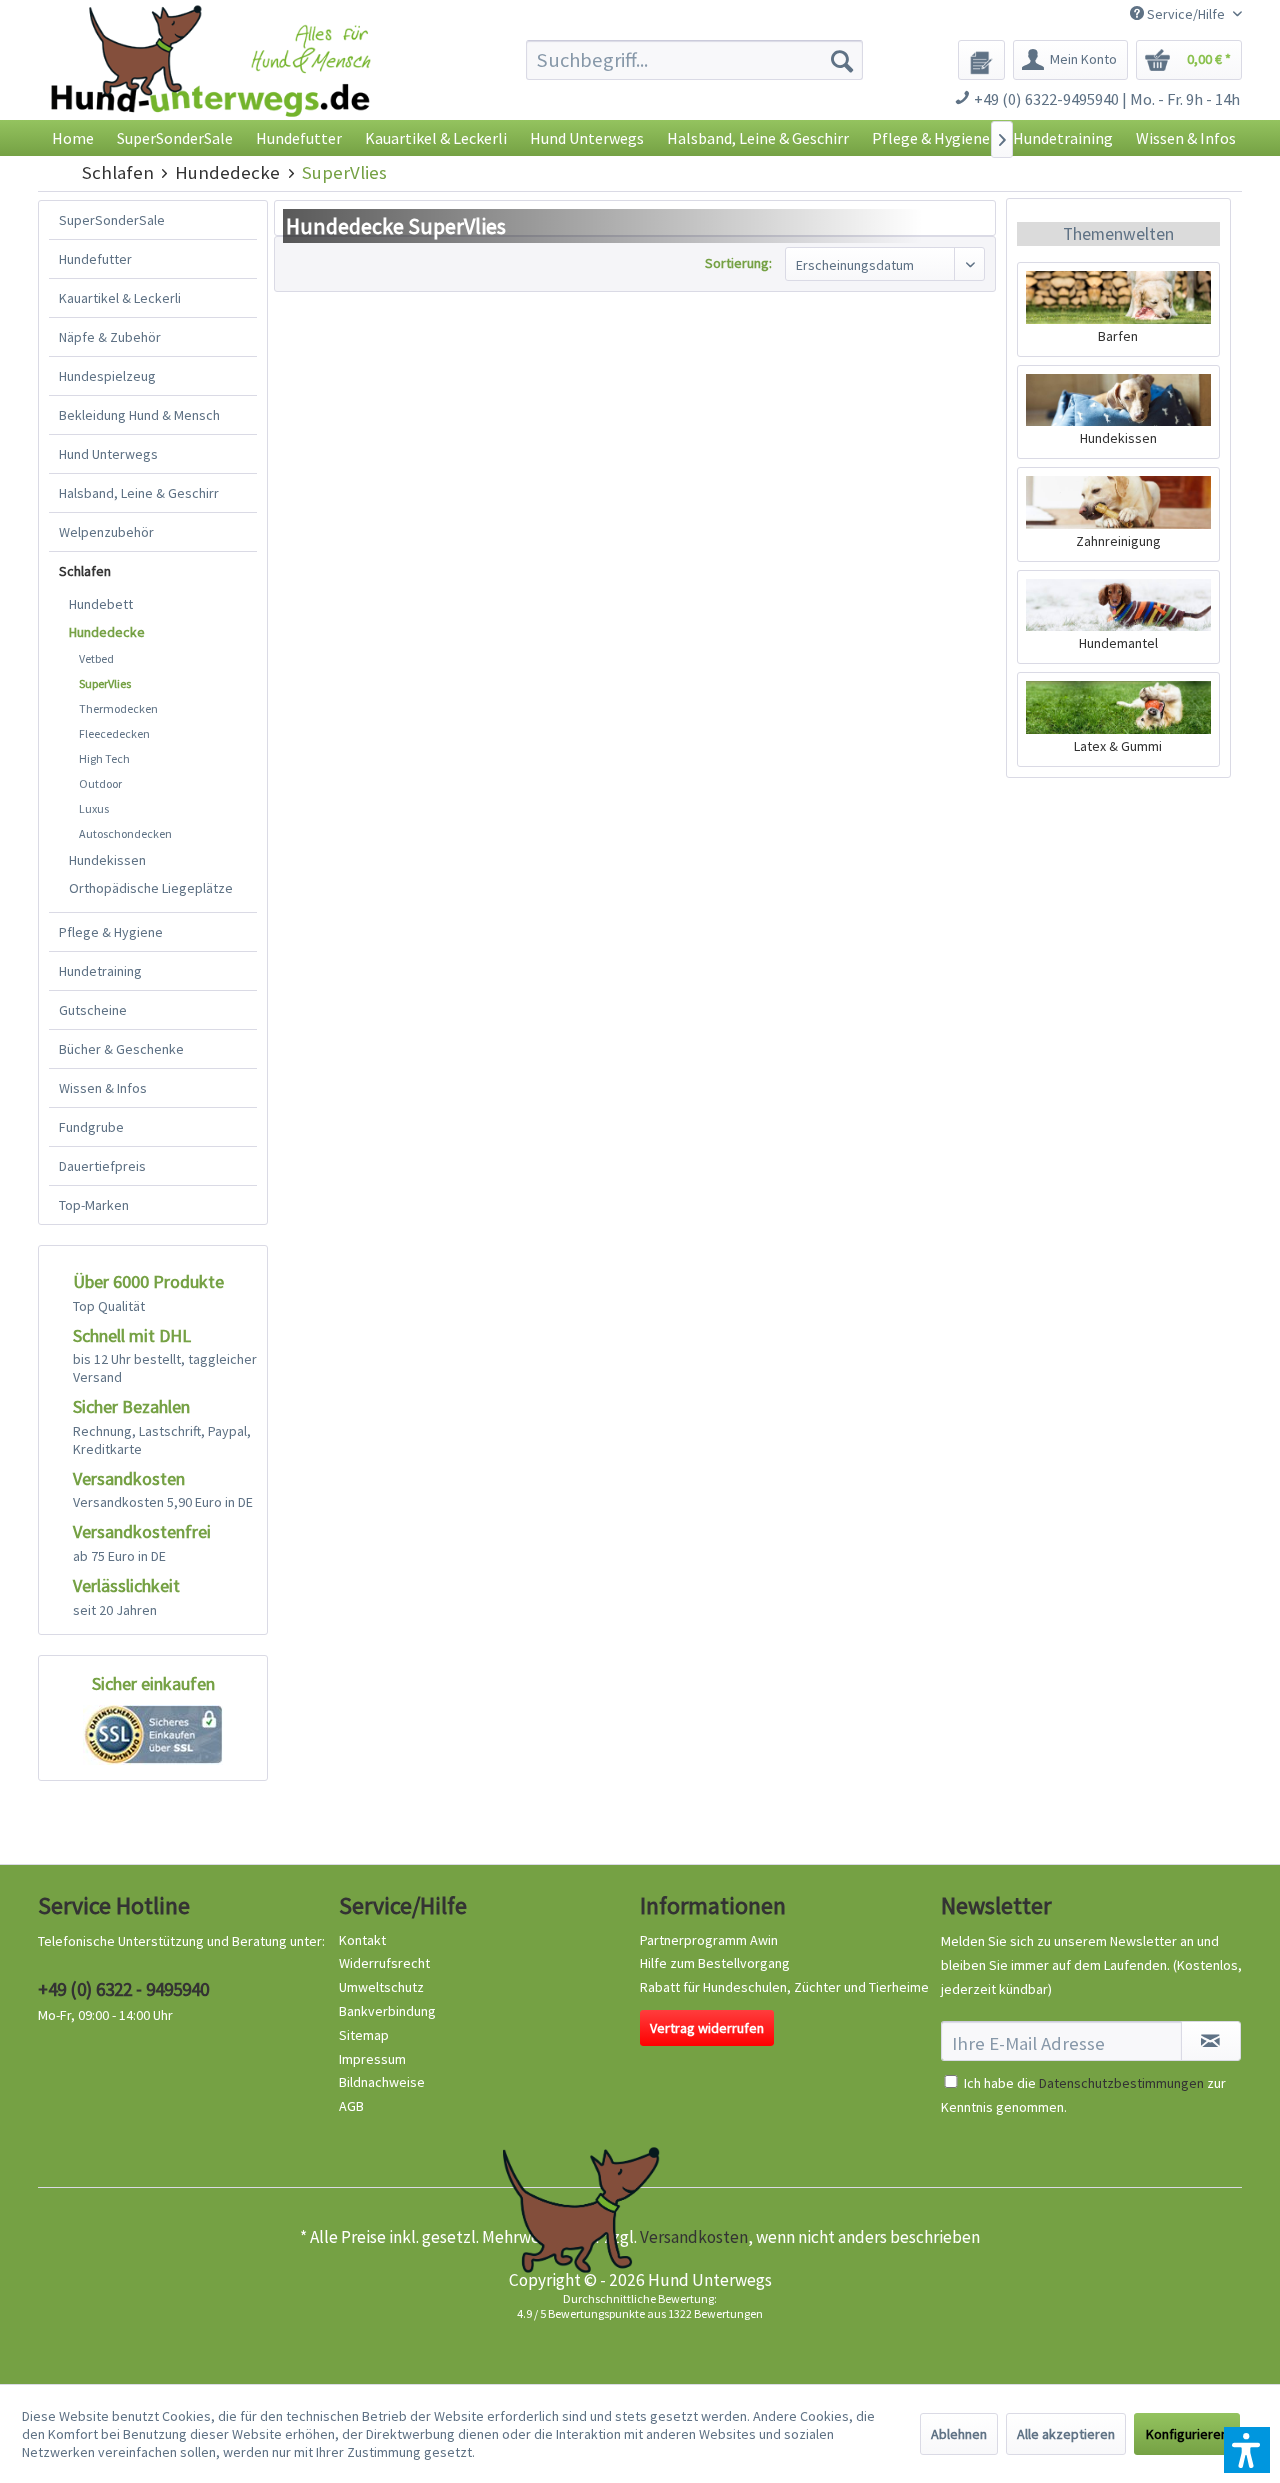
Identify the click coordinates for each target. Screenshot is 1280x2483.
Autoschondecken (125, 833)
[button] (1247, 2450)
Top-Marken (94, 1205)
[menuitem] (694, 60)
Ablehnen (959, 2434)
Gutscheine (93, 1010)
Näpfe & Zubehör (110, 337)
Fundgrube (91, 1127)
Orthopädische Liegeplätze (151, 888)
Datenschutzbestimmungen (1121, 2083)
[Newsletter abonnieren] (1211, 2041)
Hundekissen (107, 860)
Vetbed (96, 658)
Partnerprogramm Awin (709, 1940)
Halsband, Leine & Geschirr (139, 493)
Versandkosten (694, 2237)
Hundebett (101, 604)
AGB (351, 2106)
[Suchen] (842, 60)
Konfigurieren (1187, 2434)
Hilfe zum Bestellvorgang (715, 1963)
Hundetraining (100, 971)
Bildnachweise (382, 2082)
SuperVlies (105, 683)
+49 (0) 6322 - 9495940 (123, 1989)
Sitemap (364, 2035)
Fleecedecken (114, 733)
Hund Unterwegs (108, 454)
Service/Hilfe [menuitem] (1186, 14)
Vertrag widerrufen (707, 2028)
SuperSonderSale (112, 220)
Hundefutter (95, 259)
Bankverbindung (387, 2011)
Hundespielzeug (107, 376)
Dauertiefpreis (102, 1166)
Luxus (94, 808)
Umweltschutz (381, 1987)
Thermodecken (118, 708)
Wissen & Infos (103, 1088)
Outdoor (100, 783)
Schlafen (85, 571)
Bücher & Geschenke (121, 1049)
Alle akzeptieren (1066, 2434)
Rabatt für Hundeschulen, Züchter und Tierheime (784, 1987)
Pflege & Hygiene (111, 932)
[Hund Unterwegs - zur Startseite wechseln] (210, 77)
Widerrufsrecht (384, 1963)
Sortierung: (738, 263)
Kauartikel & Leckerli (120, 298)
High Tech (104, 758)
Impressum (372, 2059)
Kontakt (362, 1940)
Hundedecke (107, 632)
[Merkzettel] (981, 60)
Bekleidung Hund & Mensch (139, 415)
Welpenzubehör (106, 532)
